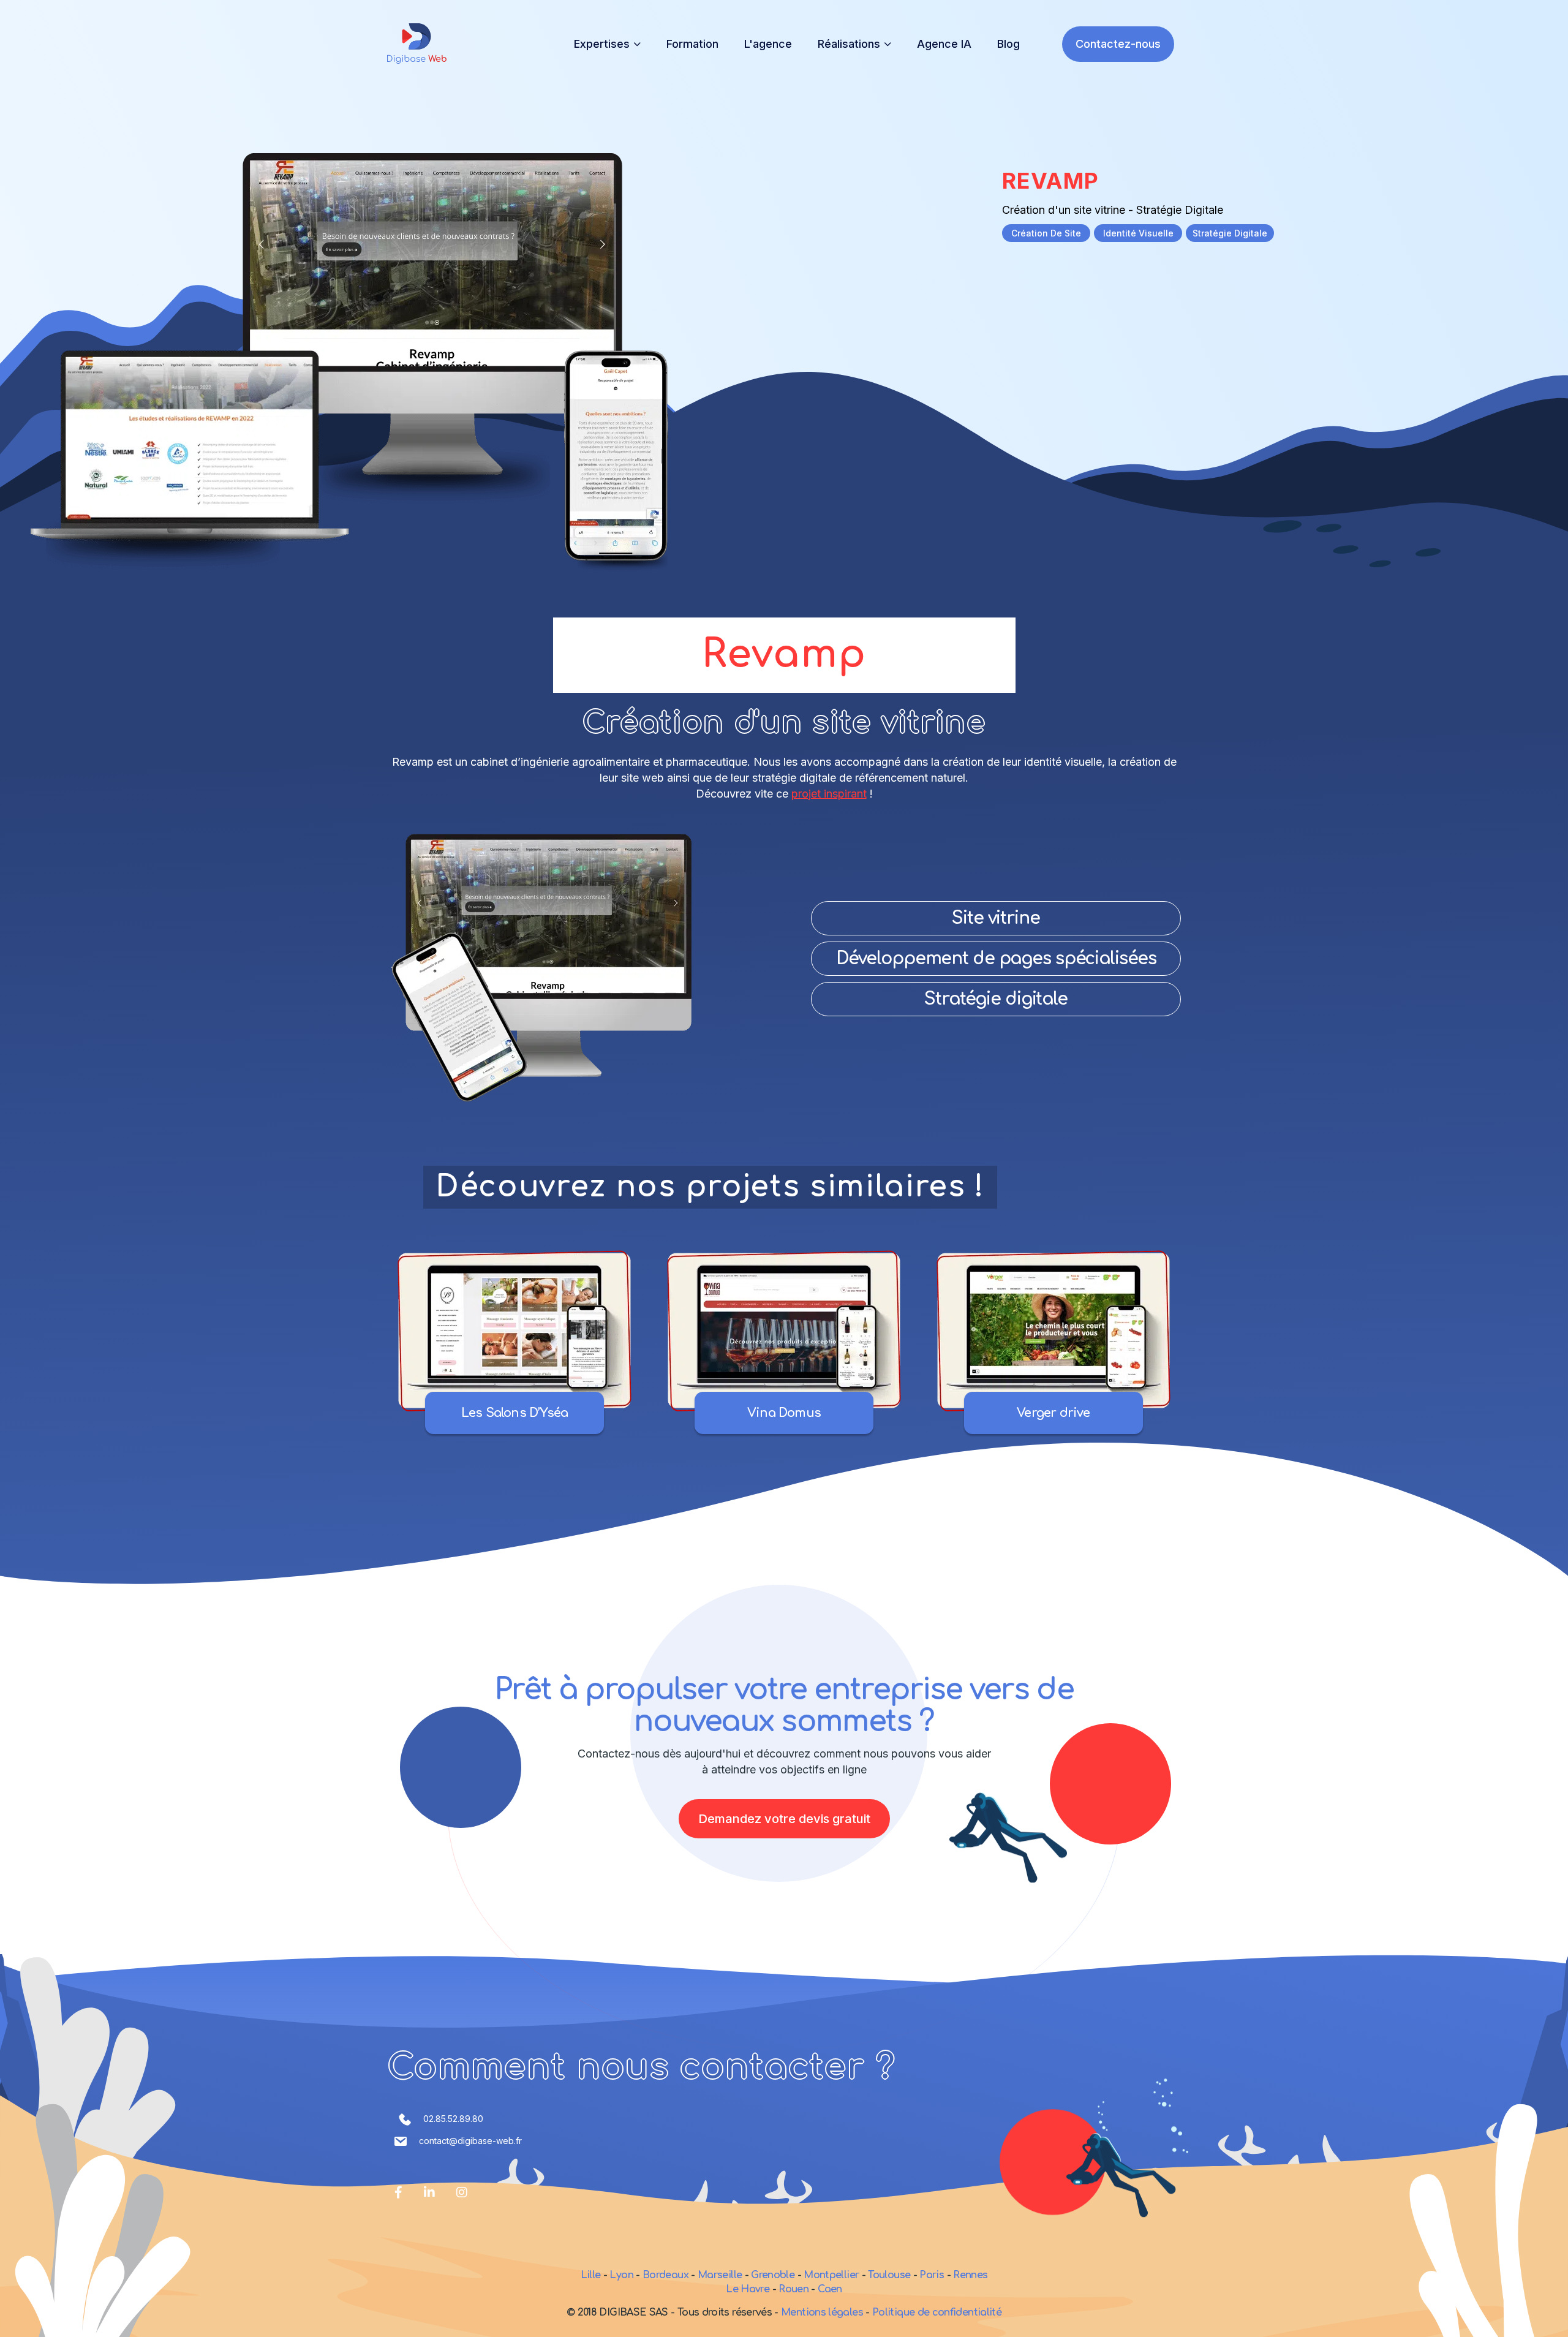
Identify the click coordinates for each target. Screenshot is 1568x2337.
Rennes (970, 2275)
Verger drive (1053, 1413)
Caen (830, 2289)
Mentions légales (823, 2312)
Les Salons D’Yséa (514, 1413)
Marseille (720, 2275)
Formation (692, 44)
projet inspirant (829, 794)
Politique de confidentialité (937, 2312)
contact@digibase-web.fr (470, 2141)
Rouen (793, 2289)
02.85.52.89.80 (453, 2119)
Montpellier (831, 2275)
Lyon (621, 2275)
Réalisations (849, 44)
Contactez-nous (1118, 44)
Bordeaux (665, 2275)
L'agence (768, 44)
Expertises (602, 44)
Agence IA (944, 44)
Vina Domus (784, 1413)
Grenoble (773, 2275)
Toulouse (889, 2275)
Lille (591, 2275)
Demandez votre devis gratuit (784, 1819)
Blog (1008, 44)
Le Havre (748, 2289)
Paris (932, 2275)
